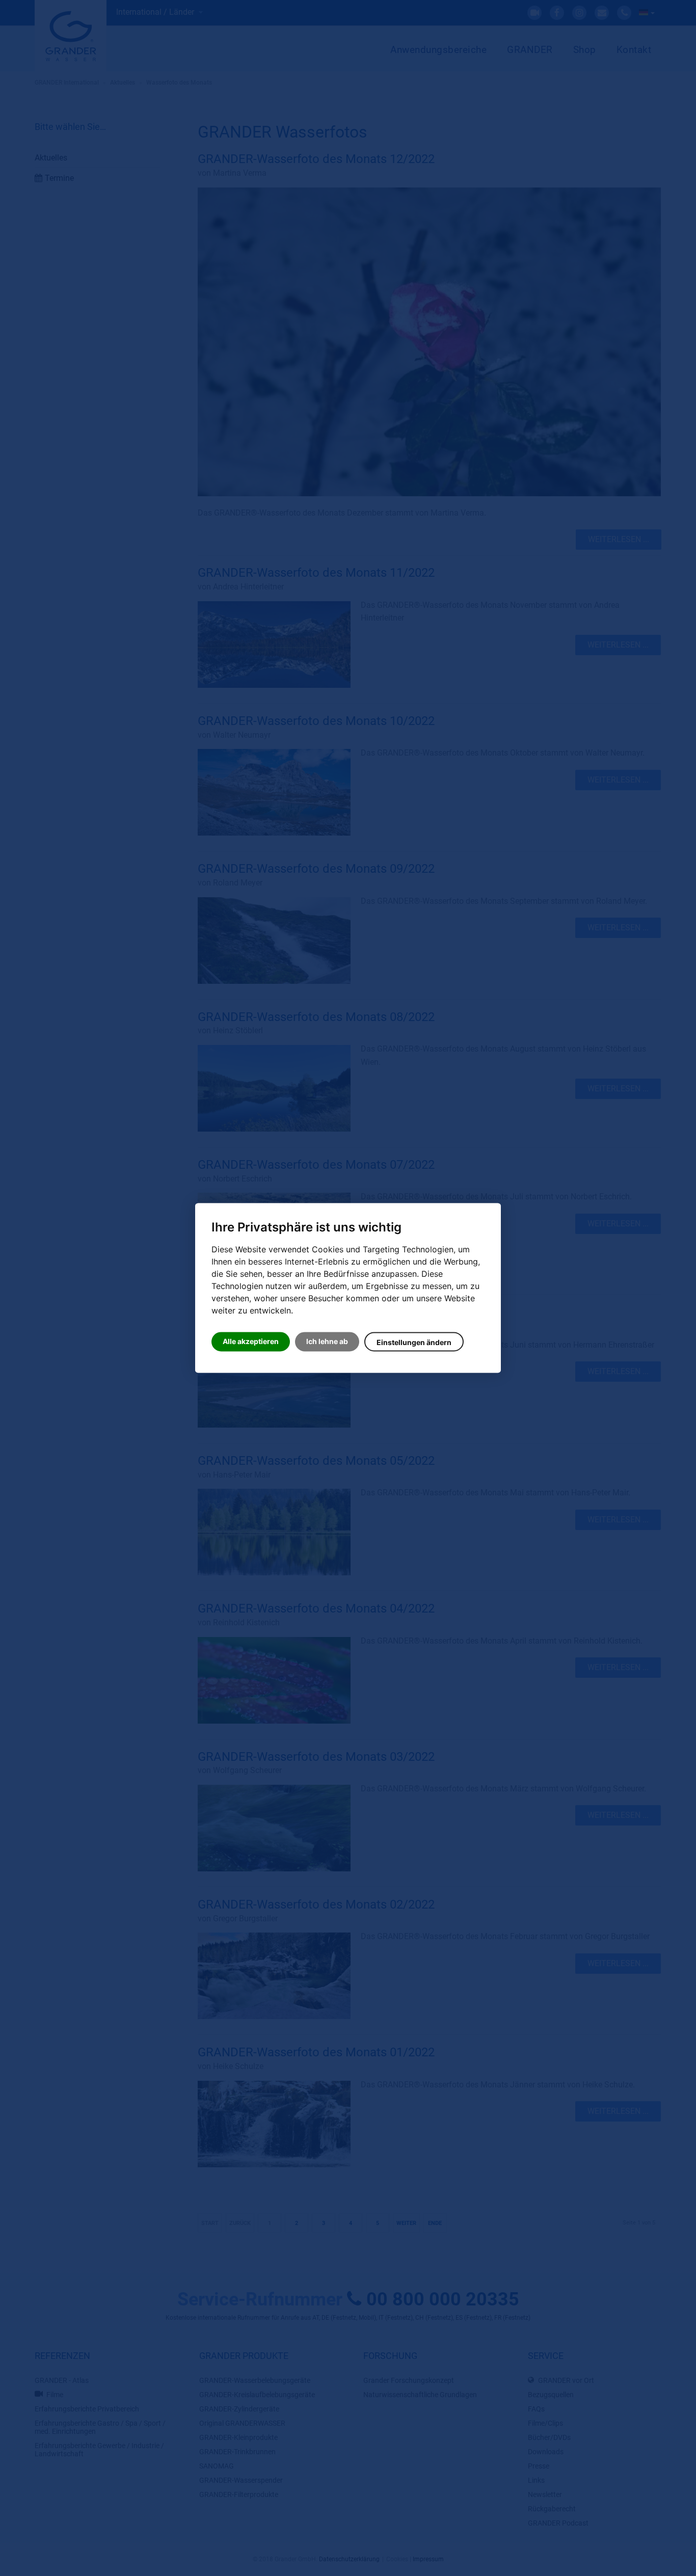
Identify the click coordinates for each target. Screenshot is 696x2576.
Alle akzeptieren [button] (251, 1342)
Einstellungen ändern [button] (414, 1343)
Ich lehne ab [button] (327, 1342)
